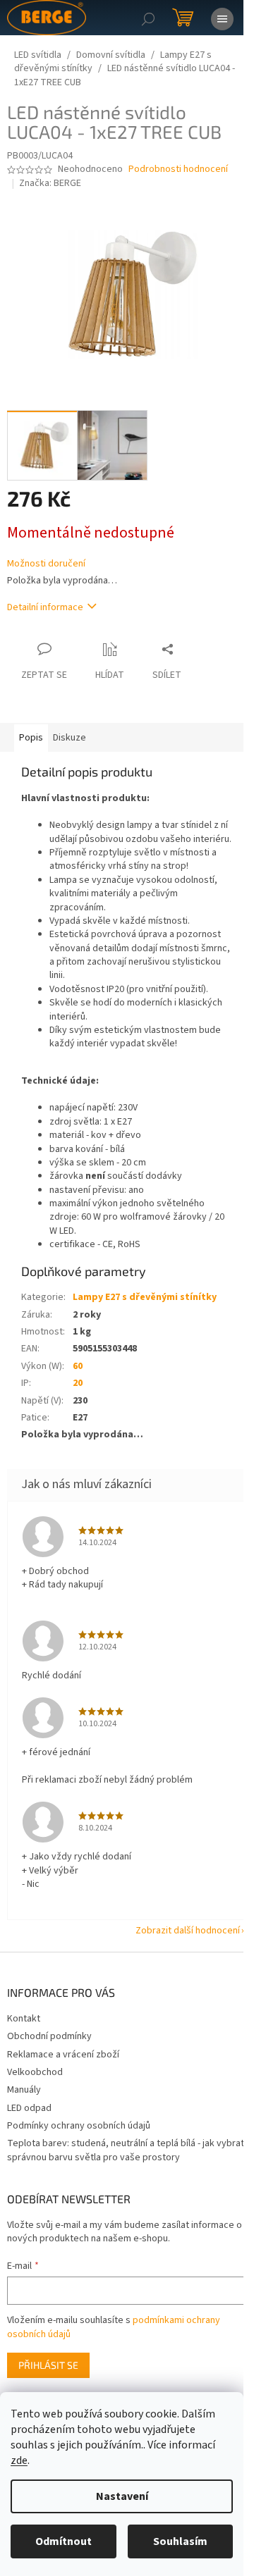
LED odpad (29, 2108)
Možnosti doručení (46, 564)
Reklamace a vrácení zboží (63, 2055)
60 (78, 1366)
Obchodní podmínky (49, 2036)
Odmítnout (64, 2541)
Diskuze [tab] (69, 738)
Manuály (24, 2090)
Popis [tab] (31, 738)
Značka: (50, 183)
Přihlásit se (48, 2365)
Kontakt (24, 2019)
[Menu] (222, 18)
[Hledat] (148, 18)
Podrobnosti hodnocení (178, 169)
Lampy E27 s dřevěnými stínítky (145, 1297)
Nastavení (122, 2496)
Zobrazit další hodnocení (188, 1931)
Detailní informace (45, 607)
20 (78, 1383)
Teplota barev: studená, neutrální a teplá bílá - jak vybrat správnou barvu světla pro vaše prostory (126, 2150)
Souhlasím (180, 2541)
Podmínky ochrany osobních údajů (79, 2126)
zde (19, 2460)
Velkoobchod (35, 2072)
